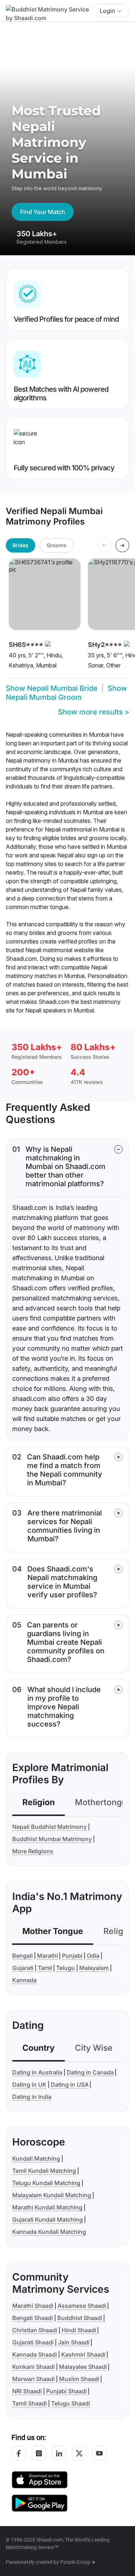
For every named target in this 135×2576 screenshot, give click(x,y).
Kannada (24, 1980)
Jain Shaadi (74, 2342)
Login (107, 11)
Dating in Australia (37, 2072)
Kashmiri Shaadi (83, 2354)
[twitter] (79, 2453)
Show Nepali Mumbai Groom (66, 693)
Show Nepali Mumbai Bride (52, 688)
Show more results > (94, 712)
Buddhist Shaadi (80, 2318)
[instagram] (39, 2453)
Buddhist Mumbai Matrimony (52, 1839)
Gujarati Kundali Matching (48, 2219)
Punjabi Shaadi (66, 2391)
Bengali (22, 1956)
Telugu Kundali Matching (46, 2183)
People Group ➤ (78, 2562)
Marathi (48, 1956)
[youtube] (99, 2453)
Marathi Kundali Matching (47, 2207)
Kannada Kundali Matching (49, 2232)
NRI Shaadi (27, 2391)
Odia (93, 1956)
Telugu (66, 1968)
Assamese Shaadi (82, 2306)
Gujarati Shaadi (33, 2342)
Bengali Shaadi (33, 2318)
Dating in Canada (90, 2072)
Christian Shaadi (35, 2330)
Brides (21, 545)
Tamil (45, 1968)
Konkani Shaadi (33, 2367)
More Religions (33, 1851)
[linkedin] (59, 2453)
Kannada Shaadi (35, 2354)
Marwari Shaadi (33, 2379)
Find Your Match (43, 212)
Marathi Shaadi (33, 2306)
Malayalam (94, 1968)
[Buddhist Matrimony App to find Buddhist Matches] (40, 2479)
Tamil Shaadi (30, 2403)
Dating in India (32, 2097)
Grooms (57, 545)
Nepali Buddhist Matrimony (49, 1827)
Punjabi (72, 1956)
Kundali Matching (36, 2158)
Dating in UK (29, 2084)
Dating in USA (70, 2084)
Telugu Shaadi (71, 2403)
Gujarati (23, 1968)
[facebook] (19, 2453)
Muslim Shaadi (79, 2379)
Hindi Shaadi (79, 2330)
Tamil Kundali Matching (44, 2171)
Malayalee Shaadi (83, 2367)
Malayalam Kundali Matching (52, 2195)
